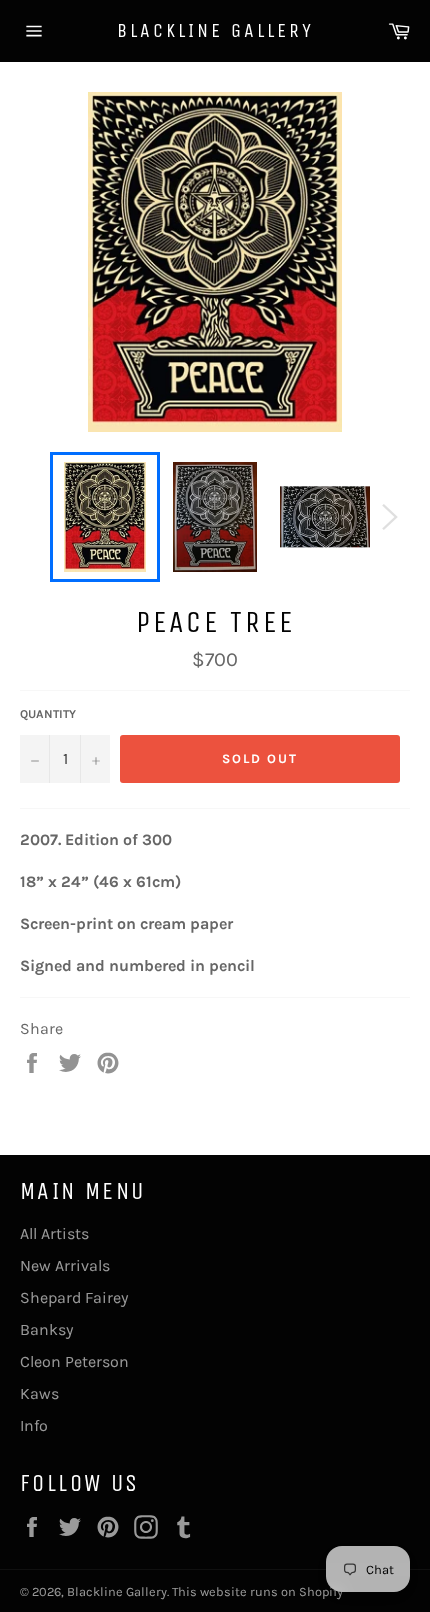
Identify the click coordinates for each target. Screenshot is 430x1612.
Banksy (46, 1329)
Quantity (48, 714)
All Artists (54, 1233)
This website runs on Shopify (257, 1591)
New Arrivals (65, 1265)
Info (34, 1425)
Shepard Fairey (74, 1297)
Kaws (39, 1393)
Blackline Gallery (215, 30)
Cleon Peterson (74, 1361)
